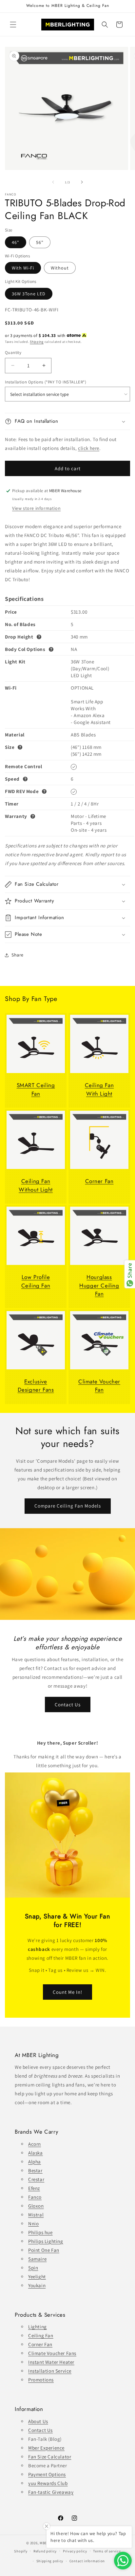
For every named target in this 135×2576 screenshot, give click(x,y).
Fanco (35, 2197)
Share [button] (18, 955)
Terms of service (107, 2551)
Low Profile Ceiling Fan (36, 1281)
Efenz (34, 2188)
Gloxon (36, 2206)
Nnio (33, 2224)
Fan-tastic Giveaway (51, 2492)
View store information (36, 508)
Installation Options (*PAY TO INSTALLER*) (46, 382)
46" (16, 242)
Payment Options (47, 2474)
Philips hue (40, 2232)
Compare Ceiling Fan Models (68, 1506)
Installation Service (50, 2371)
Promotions (41, 2380)
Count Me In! (67, 1992)
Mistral (36, 2215)
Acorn (35, 2144)
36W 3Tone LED (29, 294)
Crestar (36, 2179)
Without (60, 268)
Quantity (13, 352)
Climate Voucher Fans (52, 2353)
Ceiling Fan (41, 2335)
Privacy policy (75, 2551)
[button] (13, 25)
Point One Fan (44, 2250)
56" (40, 242)
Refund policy (45, 2551)
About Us (38, 2421)
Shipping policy (50, 2561)
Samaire (37, 2259)
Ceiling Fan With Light (99, 1089)
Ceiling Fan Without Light (36, 1185)
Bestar (35, 2170)
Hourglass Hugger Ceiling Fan (99, 1285)
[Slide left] (53, 182)
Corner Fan (99, 1181)
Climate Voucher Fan (99, 1386)
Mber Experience (46, 2448)
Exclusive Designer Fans (36, 1386)
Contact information (87, 2561)
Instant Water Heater (51, 2362)
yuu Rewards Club (48, 2483)
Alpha (35, 2162)
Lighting (38, 2327)
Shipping (37, 342)
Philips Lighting (46, 2241)
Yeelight (37, 2277)
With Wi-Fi (23, 268)
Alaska (36, 2153)
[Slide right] (82, 182)
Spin (33, 2268)
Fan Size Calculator (50, 2457)
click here (89, 448)
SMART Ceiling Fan (36, 1089)
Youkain (37, 2285)
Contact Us (68, 1704)
